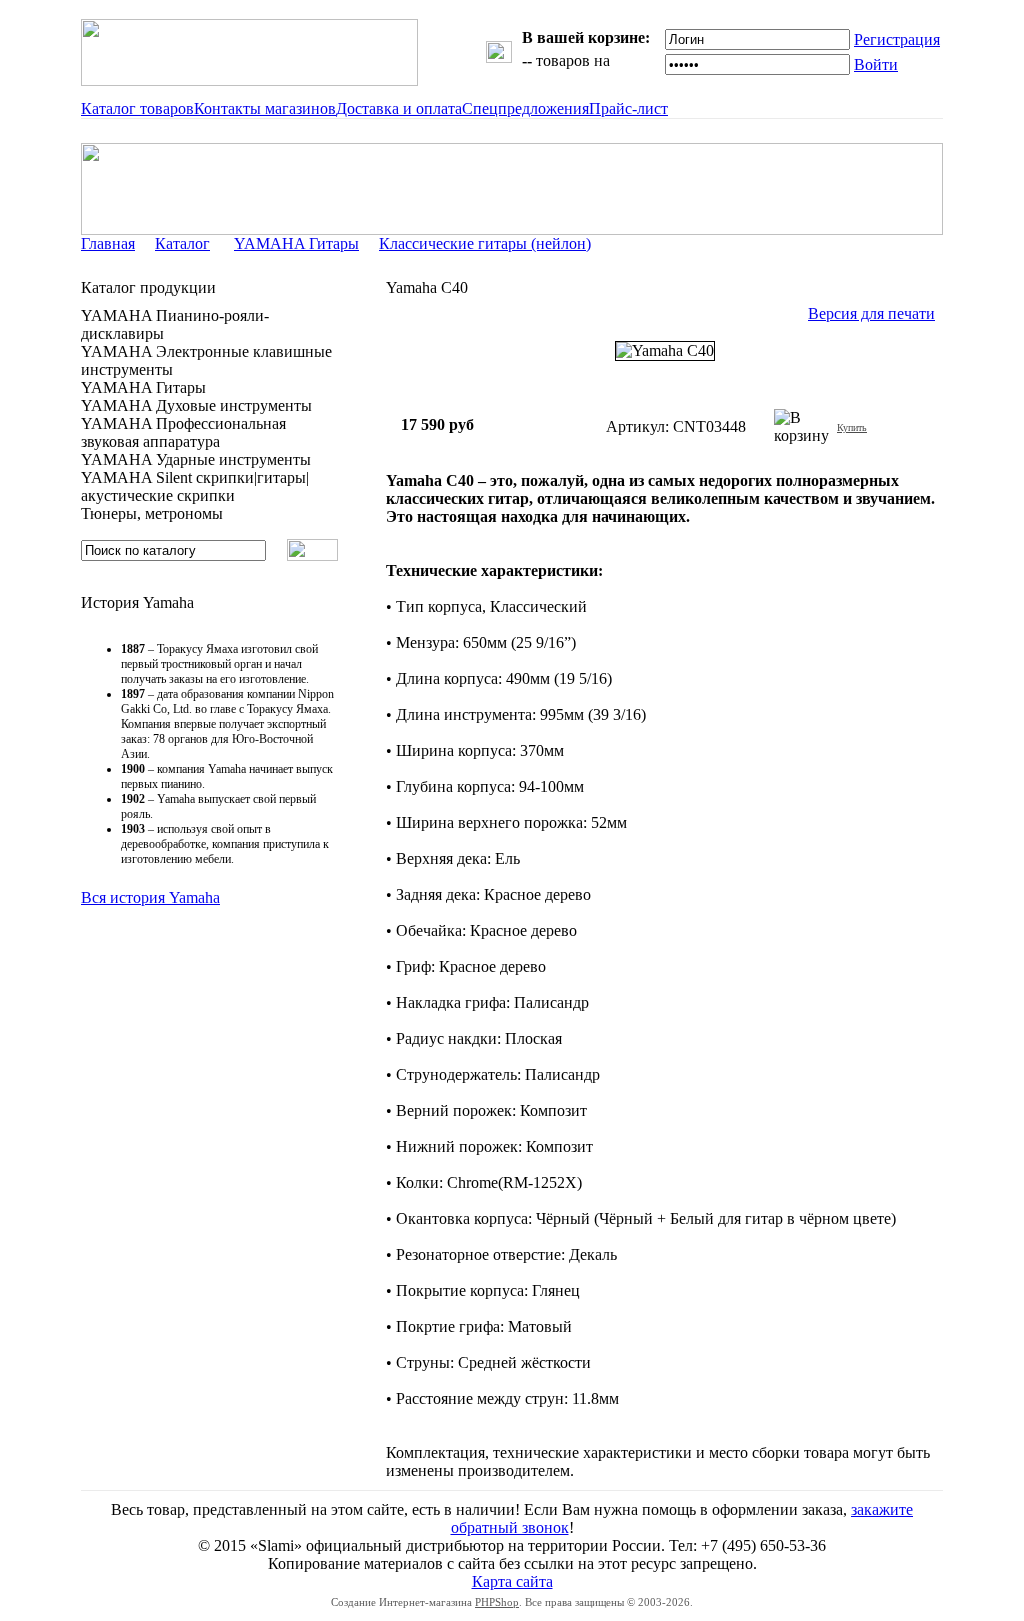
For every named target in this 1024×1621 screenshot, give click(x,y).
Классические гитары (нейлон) (485, 243)
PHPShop (497, 1602)
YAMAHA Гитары (296, 243)
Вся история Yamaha (150, 897)
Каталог (182, 243)
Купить (852, 427)
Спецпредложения (525, 108)
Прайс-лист (628, 108)
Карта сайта (512, 1581)
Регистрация (897, 39)
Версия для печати (871, 313)
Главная (108, 243)
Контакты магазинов (265, 108)
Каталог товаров (137, 108)
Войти (876, 64)
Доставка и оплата (399, 108)
